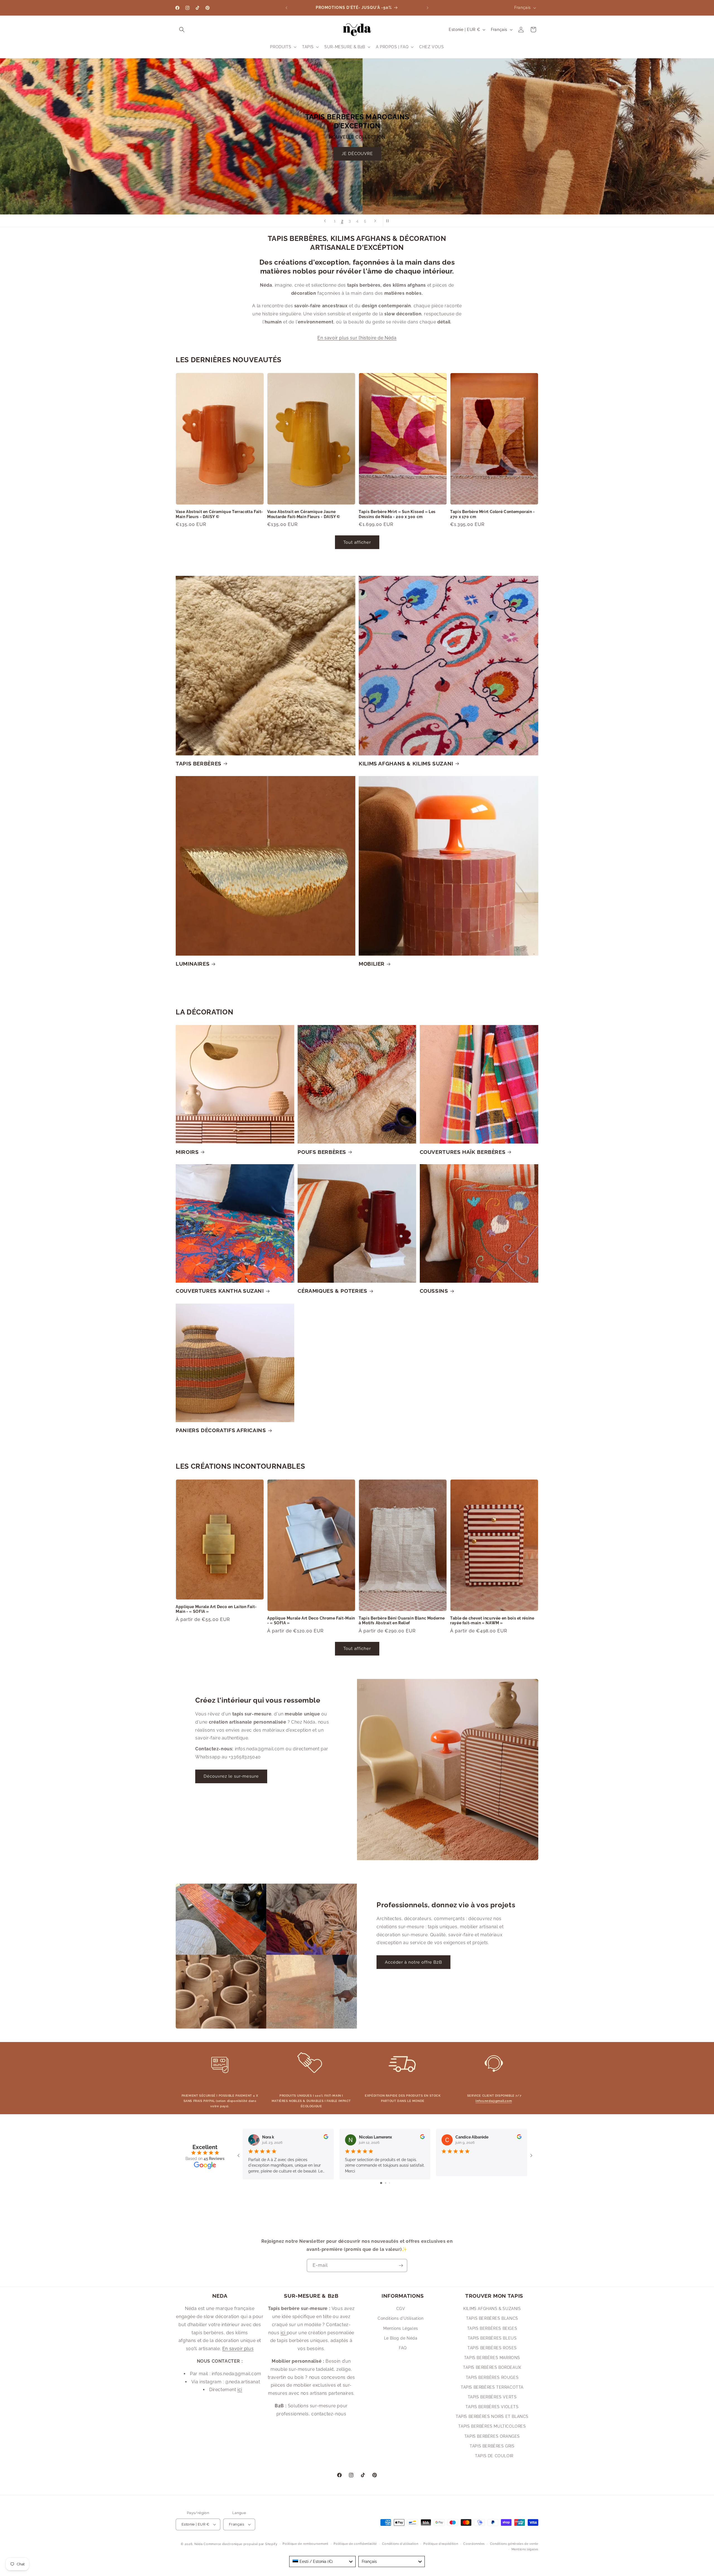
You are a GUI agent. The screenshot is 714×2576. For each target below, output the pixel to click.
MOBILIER (372, 964)
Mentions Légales (401, 2328)
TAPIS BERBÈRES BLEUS (492, 2338)
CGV (401, 2309)
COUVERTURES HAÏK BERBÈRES (463, 1152)
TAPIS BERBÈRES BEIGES (492, 2328)
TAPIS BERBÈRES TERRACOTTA (492, 2387)
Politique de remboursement (305, 2544)
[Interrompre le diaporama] (389, 221)
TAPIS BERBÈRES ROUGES (492, 2377)
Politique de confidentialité (355, 2544)
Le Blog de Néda (401, 2338)
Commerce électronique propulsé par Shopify (240, 2544)
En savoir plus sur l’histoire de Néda (357, 338)
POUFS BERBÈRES (322, 1152)
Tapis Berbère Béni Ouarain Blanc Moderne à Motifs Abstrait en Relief (402, 1621)
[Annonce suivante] (428, 8)
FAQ (403, 2348)
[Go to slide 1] (381, 2183)
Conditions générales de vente (514, 2544)
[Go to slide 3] (389, 2183)
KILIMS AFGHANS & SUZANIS (492, 2309)
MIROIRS (187, 1152)
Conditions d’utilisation (400, 2544)
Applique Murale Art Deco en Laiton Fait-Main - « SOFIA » (216, 1609)
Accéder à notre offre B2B (413, 1962)
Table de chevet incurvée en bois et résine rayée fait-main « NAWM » (492, 1621)
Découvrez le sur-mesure (231, 1776)
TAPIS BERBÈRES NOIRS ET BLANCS (492, 2416)
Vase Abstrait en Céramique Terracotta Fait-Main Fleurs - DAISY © (219, 514)
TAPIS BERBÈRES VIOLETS (492, 2407)
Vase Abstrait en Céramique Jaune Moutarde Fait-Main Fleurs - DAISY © (304, 514)
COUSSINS (434, 1291)
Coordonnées (474, 2544)
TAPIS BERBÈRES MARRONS (492, 2358)
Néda (199, 2544)
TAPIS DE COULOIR (494, 2456)
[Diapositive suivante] (375, 221)
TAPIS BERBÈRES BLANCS (492, 2319)
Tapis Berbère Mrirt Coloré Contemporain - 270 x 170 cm (493, 514)
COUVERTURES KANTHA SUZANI (220, 1291)
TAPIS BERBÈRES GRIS (492, 2446)
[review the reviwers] (326, 2138)
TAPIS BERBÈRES (199, 763)
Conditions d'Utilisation (401, 2319)
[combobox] (322, 2561)
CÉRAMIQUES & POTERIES (332, 1291)
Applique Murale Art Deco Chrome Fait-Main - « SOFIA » (311, 1621)
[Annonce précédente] (286, 8)
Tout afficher (357, 542)
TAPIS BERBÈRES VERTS (492, 2397)
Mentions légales (525, 2549)
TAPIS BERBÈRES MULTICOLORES (492, 2427)
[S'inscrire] (401, 2266)
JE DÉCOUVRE (396, 182)
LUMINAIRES (193, 964)
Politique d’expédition (441, 2544)
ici (240, 2390)
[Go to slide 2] (386, 2183)
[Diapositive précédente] (325, 221)
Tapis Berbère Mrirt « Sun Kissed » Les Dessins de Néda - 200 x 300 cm (397, 514)
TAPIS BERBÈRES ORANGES (492, 2436)
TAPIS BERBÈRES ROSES (492, 2348)
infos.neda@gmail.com (494, 2101)
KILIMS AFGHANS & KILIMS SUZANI (406, 763)
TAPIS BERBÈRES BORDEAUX (492, 2368)
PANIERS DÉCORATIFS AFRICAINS (221, 1430)
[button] (182, 30)
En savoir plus (238, 2349)
